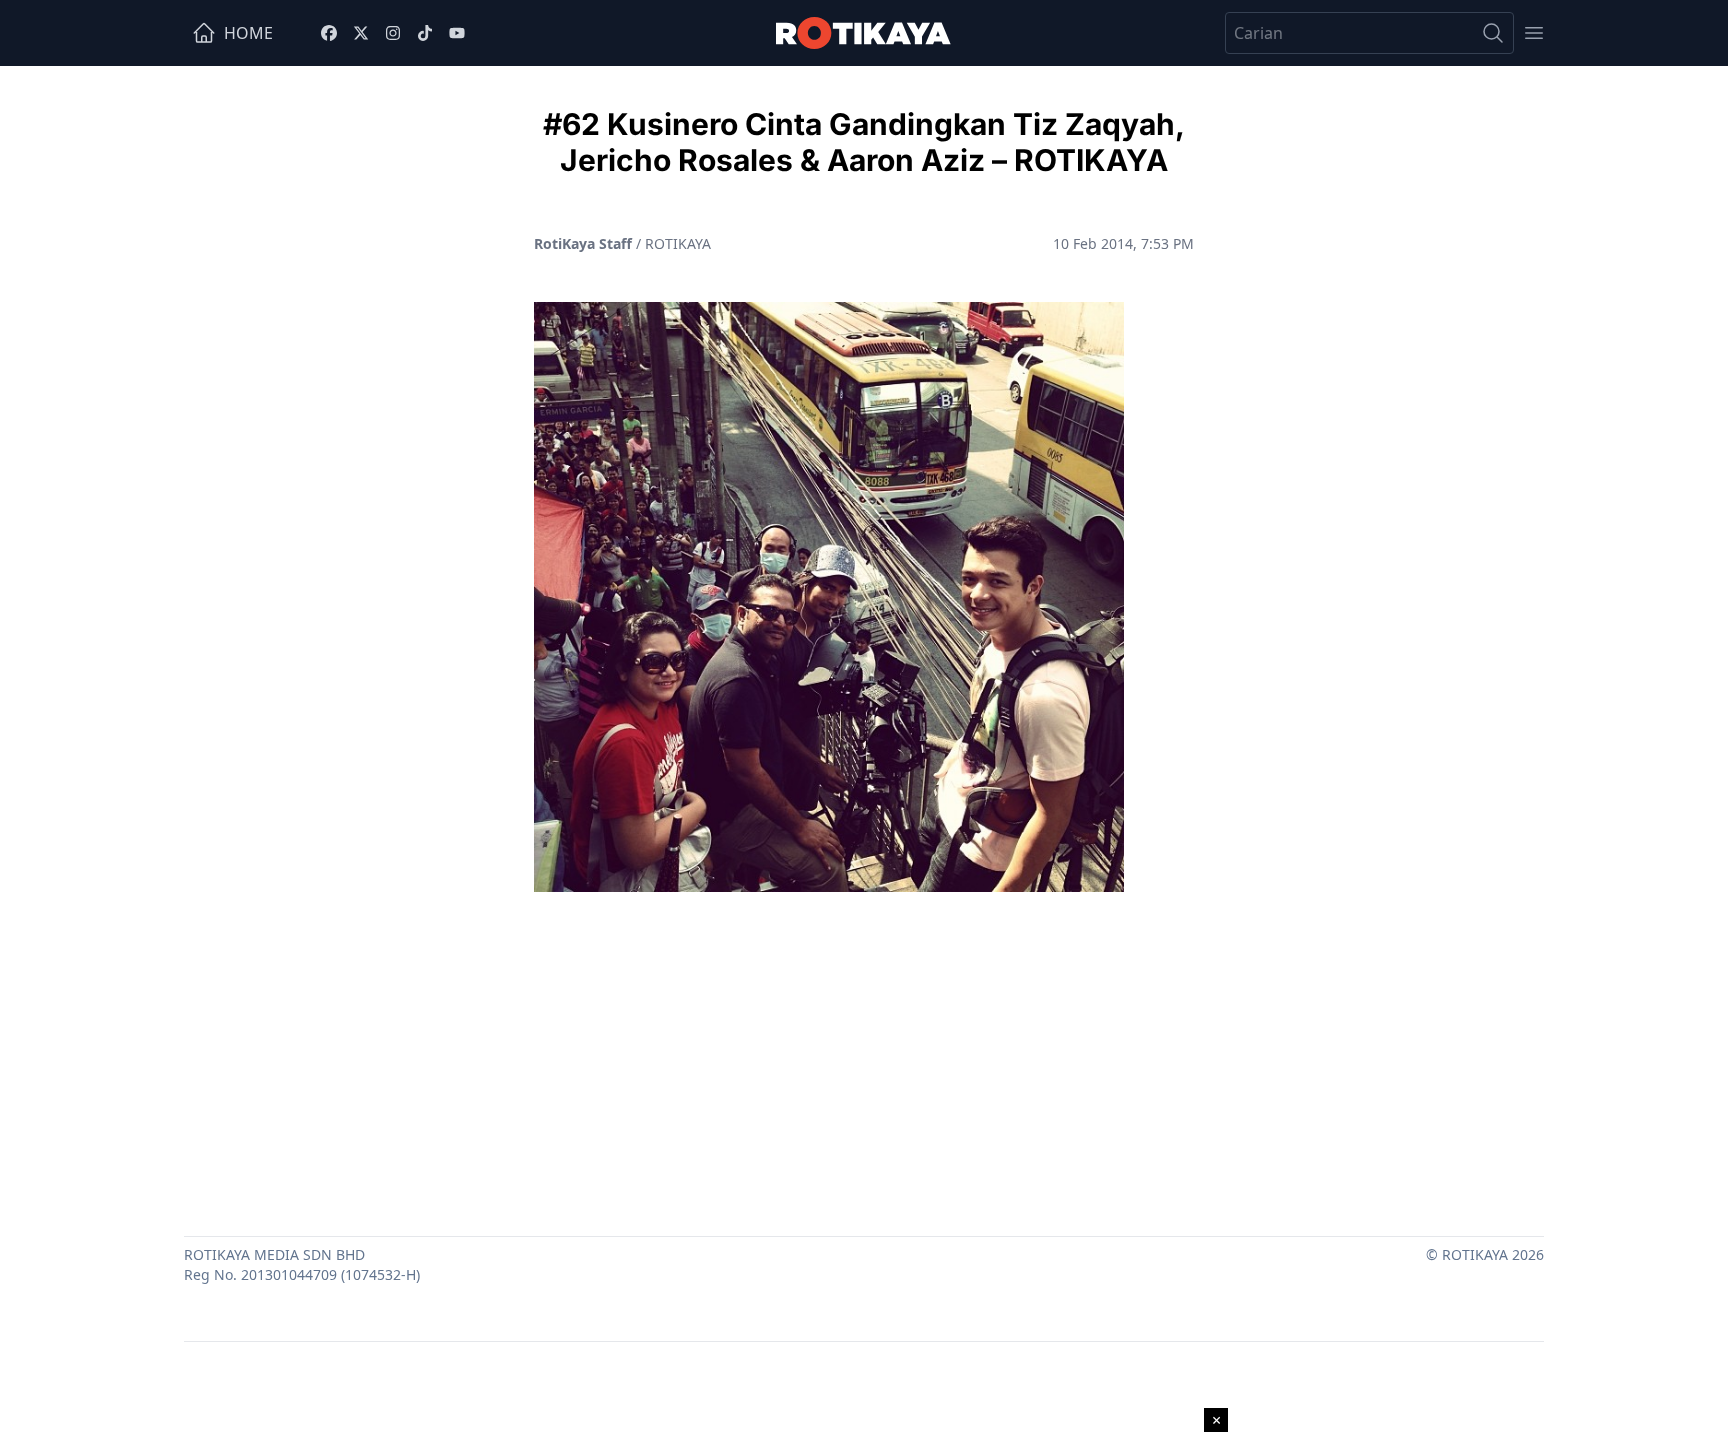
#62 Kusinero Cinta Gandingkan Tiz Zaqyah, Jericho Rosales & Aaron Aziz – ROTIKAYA (864, 142)
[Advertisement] (864, 1056)
